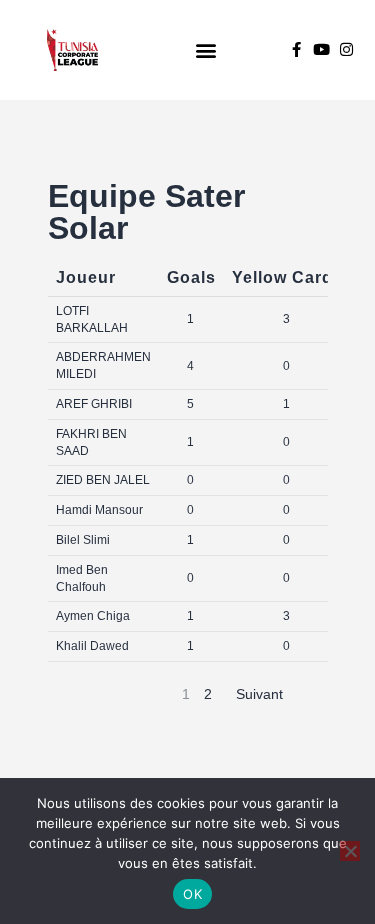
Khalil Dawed (92, 646)
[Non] (350, 851)
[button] (206, 49)
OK (192, 894)
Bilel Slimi (83, 540)
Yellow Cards (287, 277)
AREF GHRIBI (94, 404)
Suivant (259, 694)
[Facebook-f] (296, 49)
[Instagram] (346, 49)
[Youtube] (321, 49)
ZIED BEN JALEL (103, 480)
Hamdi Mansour (99, 510)
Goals (191, 277)
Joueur (86, 277)
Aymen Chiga (93, 616)
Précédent (124, 694)
